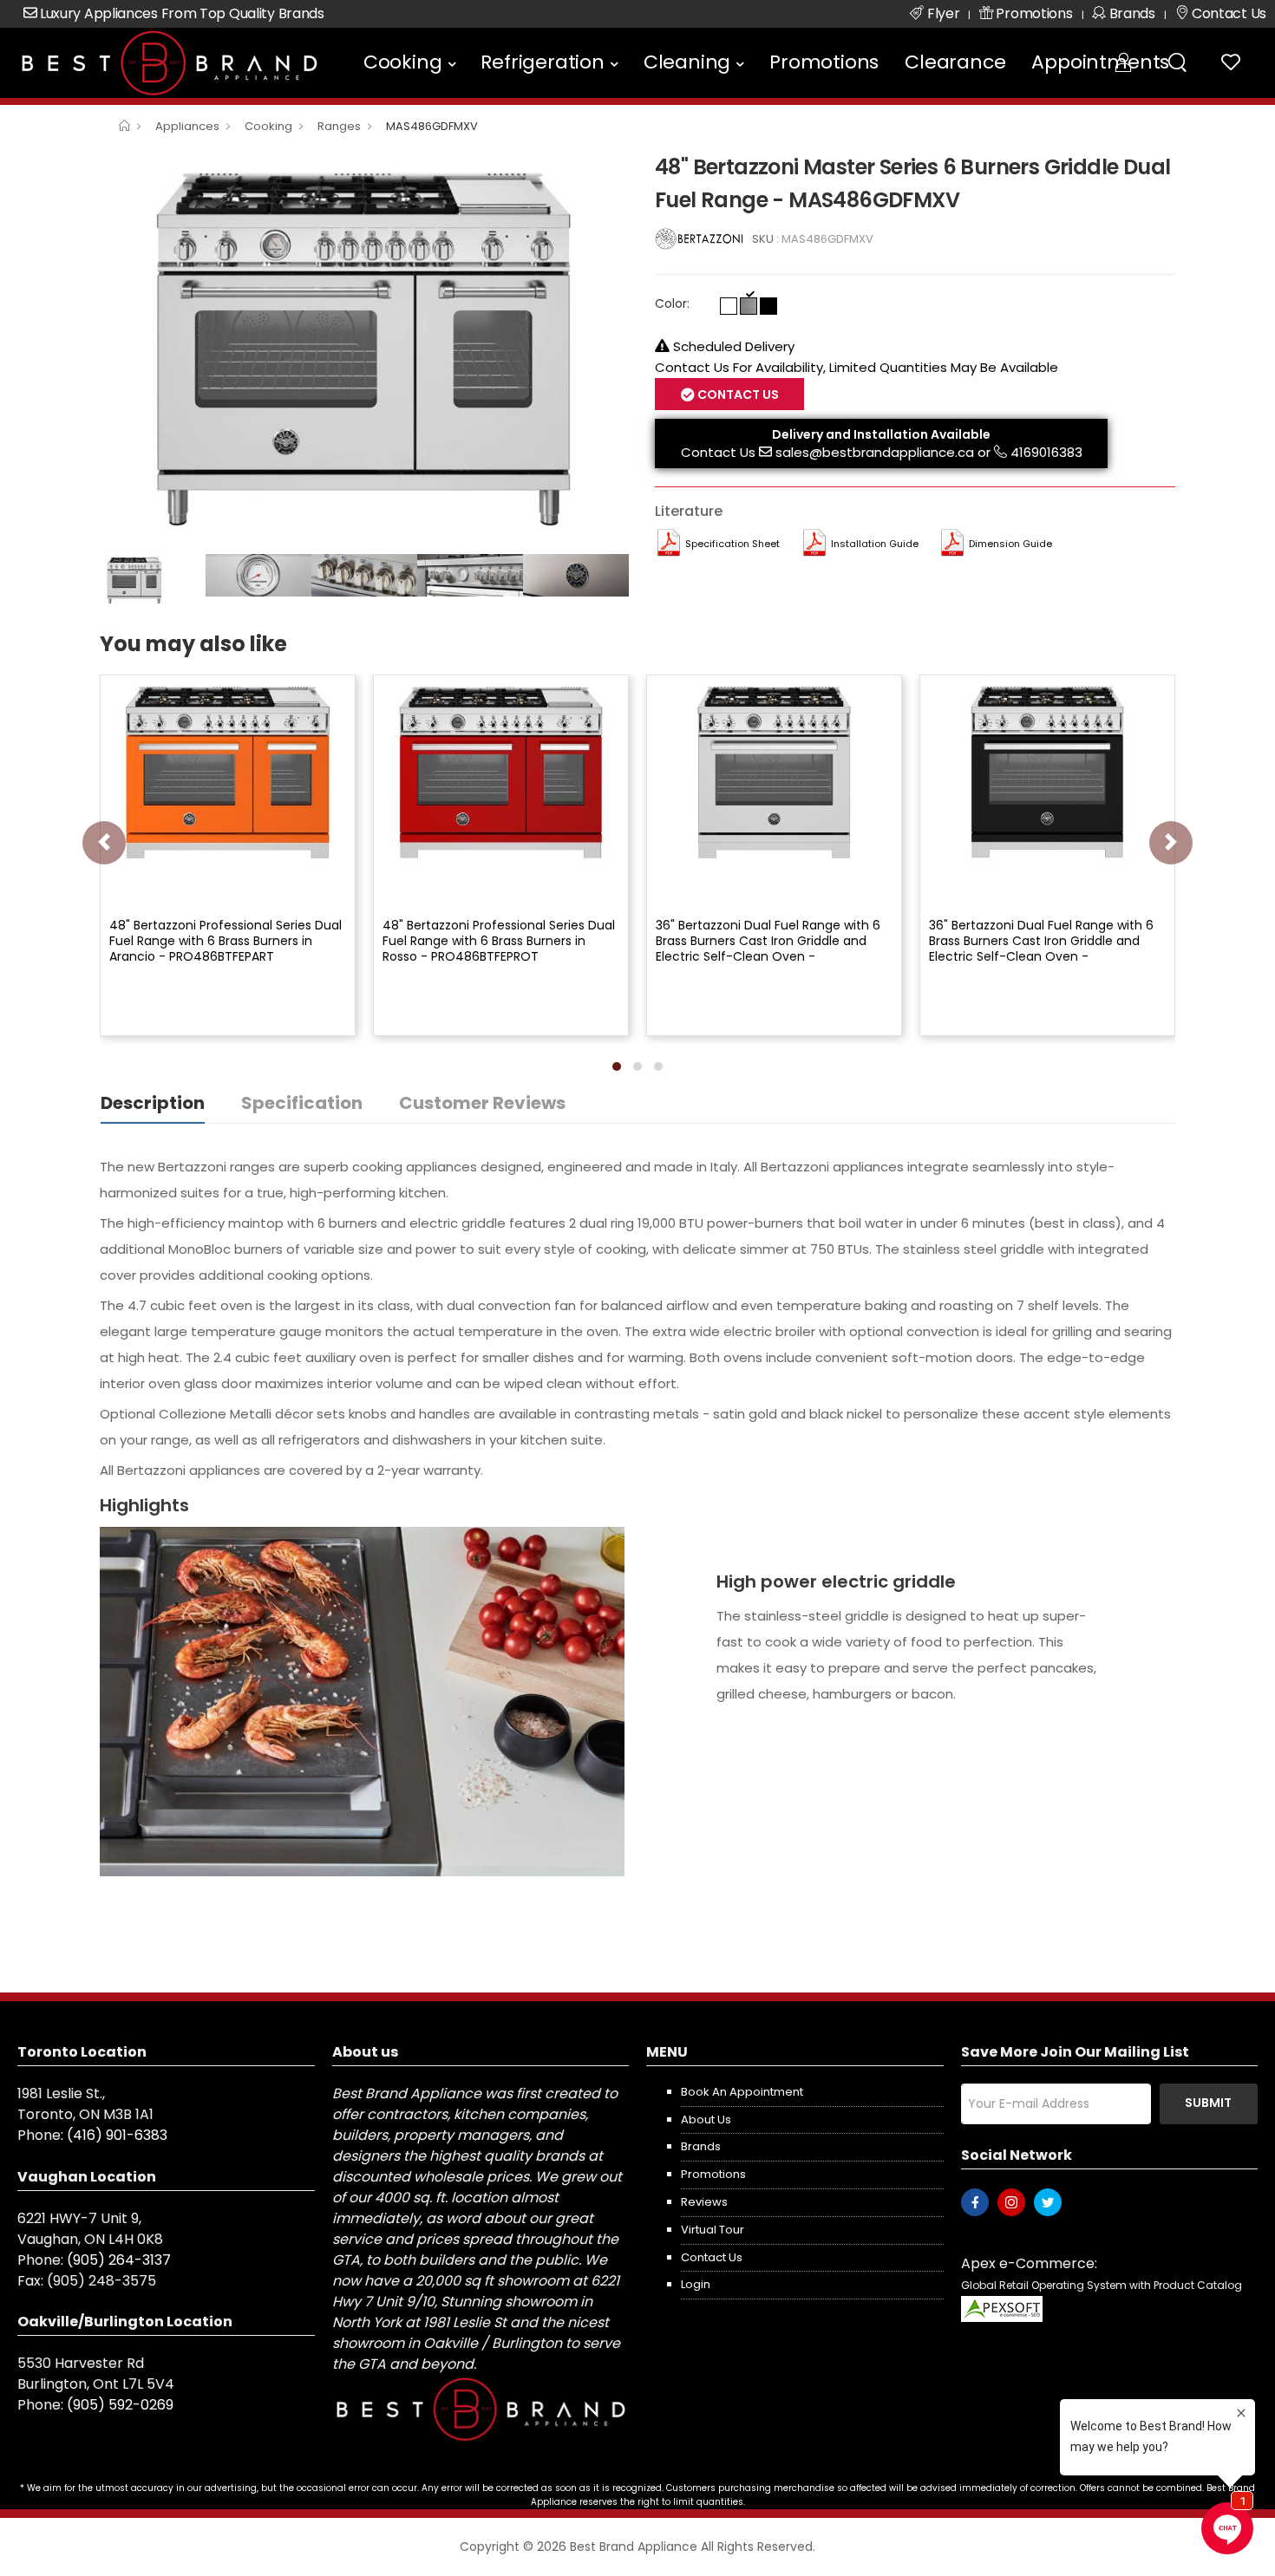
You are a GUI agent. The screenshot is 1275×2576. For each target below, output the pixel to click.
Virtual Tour (713, 2230)
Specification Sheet (732, 544)
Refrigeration (542, 62)
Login (696, 2284)
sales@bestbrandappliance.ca (875, 452)
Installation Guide (875, 544)
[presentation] (104, 843)
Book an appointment (742, 2092)
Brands (701, 2146)
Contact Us (718, 452)
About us (706, 2119)
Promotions (824, 62)
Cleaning (687, 62)
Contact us (712, 2257)
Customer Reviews (482, 1103)
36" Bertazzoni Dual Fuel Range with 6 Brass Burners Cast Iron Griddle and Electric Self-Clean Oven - (768, 941)
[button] (617, 1066)
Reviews (704, 2202)
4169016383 (1046, 452)
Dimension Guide (1010, 544)
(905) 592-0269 (120, 2405)
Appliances (187, 126)
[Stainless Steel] (749, 306)
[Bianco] (729, 306)
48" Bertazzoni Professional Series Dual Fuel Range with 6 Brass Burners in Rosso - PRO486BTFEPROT (499, 941)
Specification (302, 1103)
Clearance (955, 62)
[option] (364, 348)
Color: (672, 303)
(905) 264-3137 (119, 2260)
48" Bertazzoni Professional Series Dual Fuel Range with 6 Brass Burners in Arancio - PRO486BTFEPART (226, 941)
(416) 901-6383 (117, 2135)
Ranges (339, 126)
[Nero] (768, 306)
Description (153, 1103)
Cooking (403, 62)
